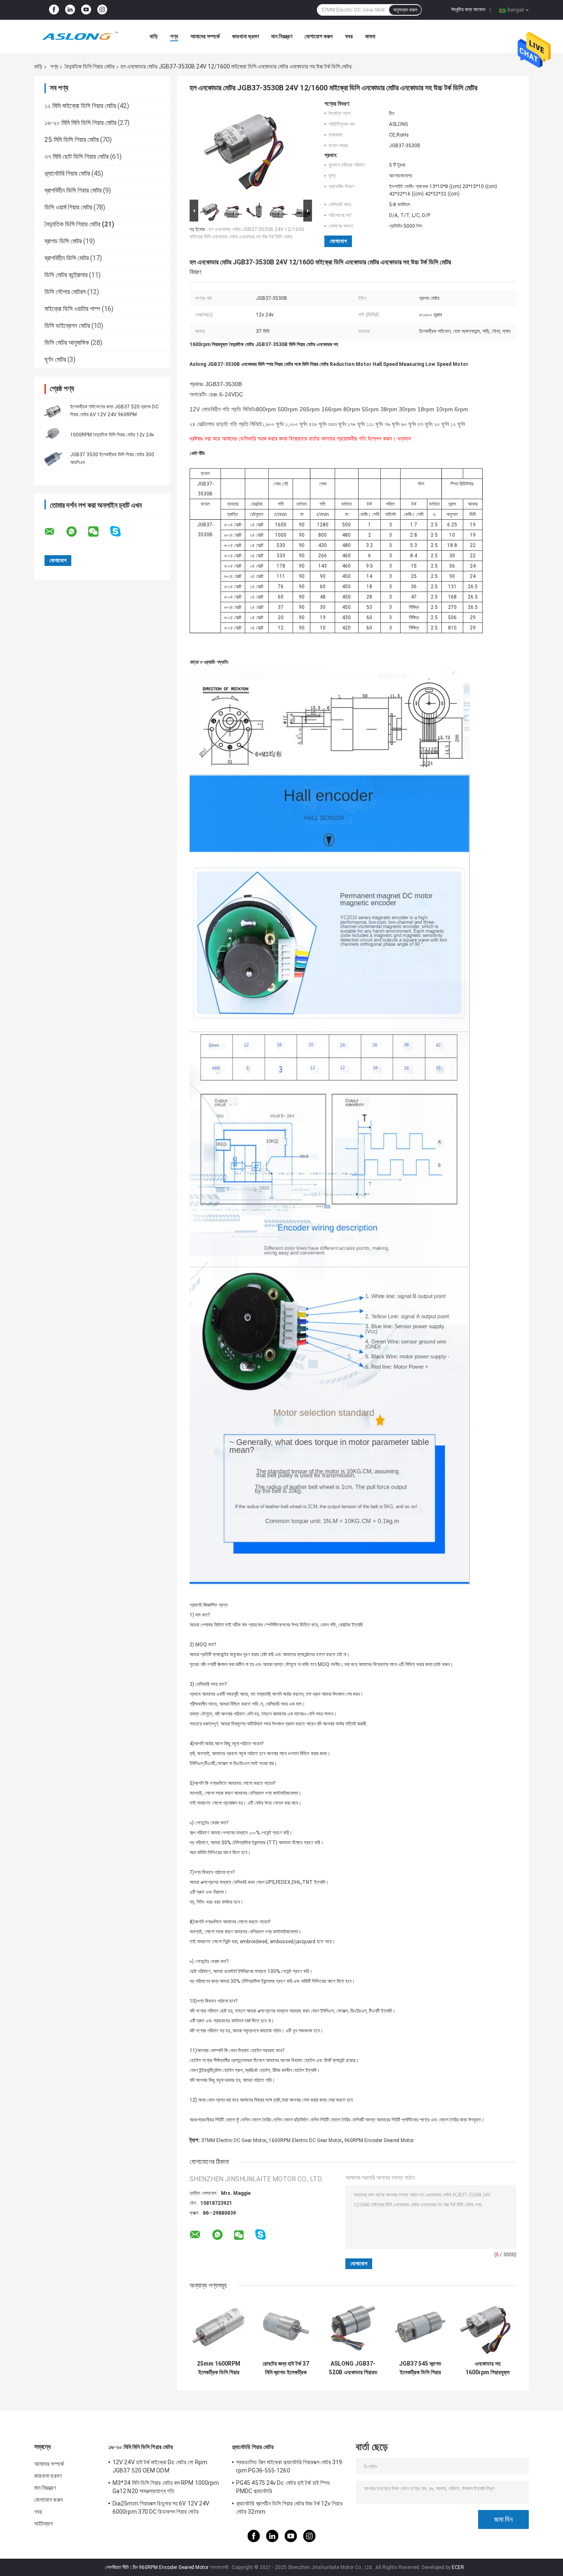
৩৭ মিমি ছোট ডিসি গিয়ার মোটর (76, 157)
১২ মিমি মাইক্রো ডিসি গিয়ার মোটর (80, 106)
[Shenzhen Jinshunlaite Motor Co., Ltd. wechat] (99, 532)
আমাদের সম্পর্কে (205, 36)
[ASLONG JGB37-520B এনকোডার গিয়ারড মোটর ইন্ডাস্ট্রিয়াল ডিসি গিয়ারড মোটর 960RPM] (353, 2327)
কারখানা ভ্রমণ (245, 36)
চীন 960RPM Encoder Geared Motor (171, 2567)
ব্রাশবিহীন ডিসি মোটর (67, 258)
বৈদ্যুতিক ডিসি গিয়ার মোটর (90, 66)
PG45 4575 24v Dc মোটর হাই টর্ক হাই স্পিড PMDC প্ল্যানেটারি (283, 2487)
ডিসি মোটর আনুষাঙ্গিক (67, 343)
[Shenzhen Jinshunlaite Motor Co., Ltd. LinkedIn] (70, 10)
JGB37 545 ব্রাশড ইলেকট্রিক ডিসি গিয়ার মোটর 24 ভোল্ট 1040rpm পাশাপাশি (420, 2368)
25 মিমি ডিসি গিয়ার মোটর (72, 140)
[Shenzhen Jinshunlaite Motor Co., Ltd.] (80, 36)
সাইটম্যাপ (44, 2524)
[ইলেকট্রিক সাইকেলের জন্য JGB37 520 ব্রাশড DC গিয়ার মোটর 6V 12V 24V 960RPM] (53, 410)
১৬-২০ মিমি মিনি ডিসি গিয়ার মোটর (80, 123)
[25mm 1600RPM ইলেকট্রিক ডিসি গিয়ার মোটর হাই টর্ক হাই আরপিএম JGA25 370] (219, 2327)
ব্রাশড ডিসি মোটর (63, 241)
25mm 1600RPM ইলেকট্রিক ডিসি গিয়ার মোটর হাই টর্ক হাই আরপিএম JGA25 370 (219, 2368)
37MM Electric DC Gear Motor (234, 2140)
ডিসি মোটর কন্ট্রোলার (66, 275)
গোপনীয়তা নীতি (117, 2567)
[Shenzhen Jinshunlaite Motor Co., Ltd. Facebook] (54, 10)
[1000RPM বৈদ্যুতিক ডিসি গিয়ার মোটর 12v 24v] (53, 434)
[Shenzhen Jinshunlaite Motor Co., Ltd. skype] (121, 531)
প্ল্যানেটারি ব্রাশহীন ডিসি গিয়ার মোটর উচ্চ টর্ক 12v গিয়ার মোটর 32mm (289, 2508)
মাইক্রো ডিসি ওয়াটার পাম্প (72, 309)
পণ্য (174, 36)
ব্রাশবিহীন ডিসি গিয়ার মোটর (73, 190)
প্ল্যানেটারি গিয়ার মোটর (67, 173)
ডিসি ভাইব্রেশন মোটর (67, 326)
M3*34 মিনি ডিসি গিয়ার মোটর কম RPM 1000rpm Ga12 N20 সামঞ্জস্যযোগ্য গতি (166, 2487)
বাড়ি (154, 36)
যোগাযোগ (338, 241)
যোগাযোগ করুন (319, 36)
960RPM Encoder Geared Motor (379, 2140)
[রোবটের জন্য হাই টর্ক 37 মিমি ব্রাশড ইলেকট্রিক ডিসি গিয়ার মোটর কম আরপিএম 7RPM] (286, 2327)
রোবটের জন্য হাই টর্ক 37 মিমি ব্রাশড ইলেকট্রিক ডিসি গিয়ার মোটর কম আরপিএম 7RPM (286, 2368)
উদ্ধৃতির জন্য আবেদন (468, 9)
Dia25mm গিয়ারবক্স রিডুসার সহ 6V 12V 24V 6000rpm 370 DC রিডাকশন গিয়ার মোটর (161, 2508)
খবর (349, 36)
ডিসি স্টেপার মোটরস (65, 292)
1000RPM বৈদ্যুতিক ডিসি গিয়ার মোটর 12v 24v (112, 435)
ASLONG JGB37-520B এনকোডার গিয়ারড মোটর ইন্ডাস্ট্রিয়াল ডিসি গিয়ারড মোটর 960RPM (353, 2368)
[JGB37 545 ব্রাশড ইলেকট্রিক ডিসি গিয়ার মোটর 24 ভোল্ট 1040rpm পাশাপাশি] (420, 2327)
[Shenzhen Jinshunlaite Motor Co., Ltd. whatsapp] (77, 532)
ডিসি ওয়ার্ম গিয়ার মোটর (68, 207)
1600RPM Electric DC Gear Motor (305, 2140)
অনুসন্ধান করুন (405, 10)
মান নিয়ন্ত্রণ (282, 36)
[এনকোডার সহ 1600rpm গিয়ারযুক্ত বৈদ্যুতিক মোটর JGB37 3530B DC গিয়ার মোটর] (487, 2327)
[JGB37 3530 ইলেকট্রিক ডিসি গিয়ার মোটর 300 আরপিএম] (53, 458)
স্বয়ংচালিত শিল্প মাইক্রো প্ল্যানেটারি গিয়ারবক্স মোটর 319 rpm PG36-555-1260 (289, 2466)
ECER (458, 2567)
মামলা (370, 36)
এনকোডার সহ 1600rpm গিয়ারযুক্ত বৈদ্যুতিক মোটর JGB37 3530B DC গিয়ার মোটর (488, 2368)
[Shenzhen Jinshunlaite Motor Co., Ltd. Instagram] (102, 10)
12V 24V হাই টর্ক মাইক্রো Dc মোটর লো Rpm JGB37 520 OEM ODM (160, 2466)
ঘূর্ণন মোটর (55, 359)
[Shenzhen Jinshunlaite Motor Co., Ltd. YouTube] (86, 10)
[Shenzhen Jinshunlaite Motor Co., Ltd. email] (55, 532)
